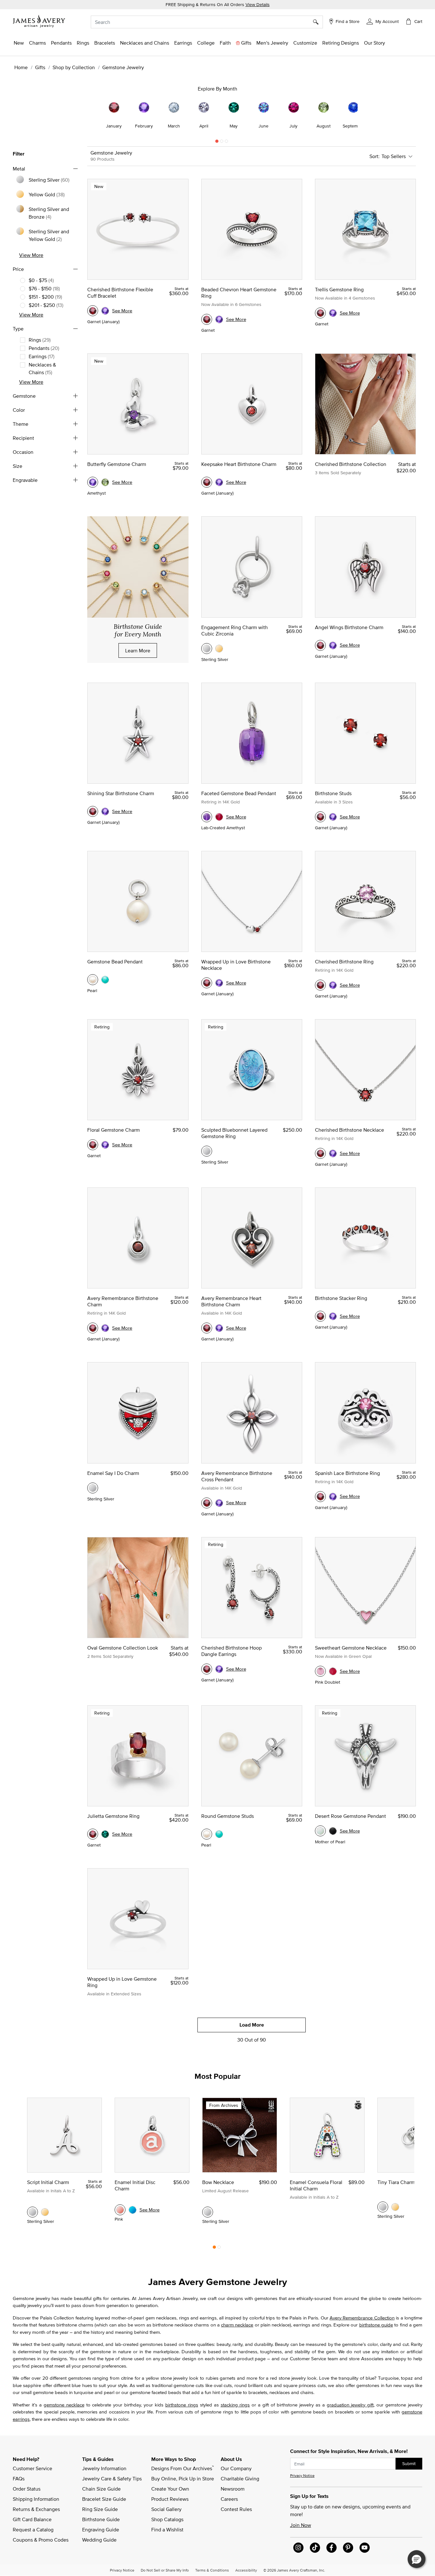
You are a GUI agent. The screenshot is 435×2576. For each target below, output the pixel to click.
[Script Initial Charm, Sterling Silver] (32, 2212)
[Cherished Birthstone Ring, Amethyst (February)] (333, 985)
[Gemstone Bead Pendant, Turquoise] (105, 980)
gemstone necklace (64, 2405)
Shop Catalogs (167, 2519)
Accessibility (246, 2570)
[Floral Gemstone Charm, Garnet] (93, 1145)
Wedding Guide (99, 2540)
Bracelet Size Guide (104, 2499)
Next (367, 114)
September (353, 126)
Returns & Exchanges (36, 2509)
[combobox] (207, 22)
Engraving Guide (101, 2529)
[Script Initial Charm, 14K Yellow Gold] (45, 2212)
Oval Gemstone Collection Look (123, 1648)
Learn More (138, 650)
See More (122, 311)
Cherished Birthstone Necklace (349, 1130)
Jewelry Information (104, 2468)
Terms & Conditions (212, 2570)
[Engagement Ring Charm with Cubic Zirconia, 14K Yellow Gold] (219, 649)
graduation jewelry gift (350, 2405)
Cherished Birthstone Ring (344, 961)
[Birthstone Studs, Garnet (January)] (320, 817)
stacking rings (235, 2405)
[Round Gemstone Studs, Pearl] (207, 1834)
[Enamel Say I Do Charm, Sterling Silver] (93, 1488)
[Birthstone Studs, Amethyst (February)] (333, 817)
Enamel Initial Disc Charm (135, 2185)
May (234, 126)
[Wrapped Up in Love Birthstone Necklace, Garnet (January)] (207, 983)
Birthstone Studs (333, 793)
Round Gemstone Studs (228, 1816)
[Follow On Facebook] (332, 2548)
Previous (68, 114)
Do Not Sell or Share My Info (165, 2570)
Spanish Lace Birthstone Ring (347, 1473)
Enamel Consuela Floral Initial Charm (316, 2185)
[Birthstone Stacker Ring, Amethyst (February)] (333, 1316)
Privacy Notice (302, 2475)
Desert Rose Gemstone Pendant (350, 1816)
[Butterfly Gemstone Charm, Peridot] (105, 482)
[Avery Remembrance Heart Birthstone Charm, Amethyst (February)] (219, 1328)
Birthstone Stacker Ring (341, 1298)
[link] (206, 43)
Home (21, 67)
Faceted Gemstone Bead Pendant (239, 793)
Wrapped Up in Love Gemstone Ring (122, 1982)
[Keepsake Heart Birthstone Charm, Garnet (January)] (207, 482)
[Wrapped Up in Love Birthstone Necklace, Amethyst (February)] (219, 983)
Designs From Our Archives (182, 2468)
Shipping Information (36, 2499)
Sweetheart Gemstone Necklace (351, 1648)
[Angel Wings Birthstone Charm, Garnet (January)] (320, 645)
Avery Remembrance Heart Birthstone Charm (231, 1301)
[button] (383, 21)
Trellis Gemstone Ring (339, 289)
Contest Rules (236, 2509)
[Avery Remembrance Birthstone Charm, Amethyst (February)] (105, 1328)
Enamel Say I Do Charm (113, 1473)
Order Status (27, 2489)
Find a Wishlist (167, 2529)
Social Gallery (166, 2509)
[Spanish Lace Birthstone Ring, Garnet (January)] (320, 1497)
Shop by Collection (74, 67)
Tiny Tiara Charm (396, 2182)
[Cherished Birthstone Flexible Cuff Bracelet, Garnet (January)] (93, 311)
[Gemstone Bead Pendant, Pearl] (93, 980)
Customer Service (32, 2468)
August (324, 126)
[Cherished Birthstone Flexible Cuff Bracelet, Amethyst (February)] (105, 311)
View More (31, 255)
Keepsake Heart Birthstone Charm (239, 464)
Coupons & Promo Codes (41, 2540)
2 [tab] (222, 143)
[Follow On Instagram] (298, 2548)
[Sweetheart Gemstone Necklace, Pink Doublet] (320, 1671)
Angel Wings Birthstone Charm (349, 627)
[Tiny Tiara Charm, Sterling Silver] (383, 2207)
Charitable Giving (240, 2478)
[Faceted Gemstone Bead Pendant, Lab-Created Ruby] (219, 817)
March (174, 126)
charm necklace (237, 2325)
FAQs (19, 2478)
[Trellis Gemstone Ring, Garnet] (320, 313)
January (114, 126)
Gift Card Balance (32, 2519)
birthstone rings (182, 2405)
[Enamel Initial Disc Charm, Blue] (132, 2210)
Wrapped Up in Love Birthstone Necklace (236, 965)
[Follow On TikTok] (315, 2548)
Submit (409, 2464)
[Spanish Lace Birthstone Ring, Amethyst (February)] (333, 1497)
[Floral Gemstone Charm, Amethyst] (105, 1145)
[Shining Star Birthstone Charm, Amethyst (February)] (105, 811)
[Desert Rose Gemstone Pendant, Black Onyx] (333, 1831)
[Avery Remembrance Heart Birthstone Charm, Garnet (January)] (207, 1328)
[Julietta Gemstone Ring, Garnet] (93, 1834)
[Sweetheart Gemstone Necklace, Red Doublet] (333, 1671)
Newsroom (233, 2489)
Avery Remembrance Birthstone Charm (123, 1301)
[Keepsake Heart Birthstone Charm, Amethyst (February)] (219, 482)
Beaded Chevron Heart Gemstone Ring (239, 293)
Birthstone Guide (101, 2519)
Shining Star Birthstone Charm (121, 793)
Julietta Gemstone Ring (113, 1816)
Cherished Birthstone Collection (351, 464)
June (264, 126)
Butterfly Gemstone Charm (117, 464)
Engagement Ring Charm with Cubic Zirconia (235, 630)
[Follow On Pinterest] (348, 2548)
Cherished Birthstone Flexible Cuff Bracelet (120, 293)
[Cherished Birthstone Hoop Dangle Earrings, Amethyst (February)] (219, 1669)
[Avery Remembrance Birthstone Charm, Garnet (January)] (93, 1328)
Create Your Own (170, 2489)
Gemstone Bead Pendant (115, 961)
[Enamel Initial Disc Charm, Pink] (120, 2210)
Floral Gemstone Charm (114, 1130)
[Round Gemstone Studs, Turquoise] (219, 1834)
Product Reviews (170, 2499)
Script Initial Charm (48, 2182)
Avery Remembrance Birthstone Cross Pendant (237, 1476)
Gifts (40, 67)
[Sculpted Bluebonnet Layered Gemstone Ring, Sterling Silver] (207, 1151)
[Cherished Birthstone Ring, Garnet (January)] (320, 985)
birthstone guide (376, 2325)
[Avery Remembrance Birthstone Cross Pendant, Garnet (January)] (207, 1503)
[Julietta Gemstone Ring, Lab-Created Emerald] (105, 1834)
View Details (258, 4)
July (293, 126)
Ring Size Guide (100, 2509)
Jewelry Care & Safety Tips (112, 2478)
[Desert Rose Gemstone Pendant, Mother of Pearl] (320, 1831)
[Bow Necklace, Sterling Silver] (208, 2212)
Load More (252, 2025)
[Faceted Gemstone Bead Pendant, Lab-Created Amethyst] (207, 817)
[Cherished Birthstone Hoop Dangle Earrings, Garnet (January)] (207, 1669)
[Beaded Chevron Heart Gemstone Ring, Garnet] (207, 319)
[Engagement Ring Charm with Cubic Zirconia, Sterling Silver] (207, 649)
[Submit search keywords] (318, 22)
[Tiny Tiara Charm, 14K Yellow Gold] (395, 2207)
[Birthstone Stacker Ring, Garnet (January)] (320, 1316)
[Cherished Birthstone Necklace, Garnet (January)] (320, 1153)
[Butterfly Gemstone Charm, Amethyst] (93, 482)
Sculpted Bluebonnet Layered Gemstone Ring (234, 1133)
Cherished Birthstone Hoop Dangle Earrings (232, 1651)
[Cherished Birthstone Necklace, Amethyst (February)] (333, 1153)
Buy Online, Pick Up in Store (183, 2478)
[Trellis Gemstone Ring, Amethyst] (333, 313)
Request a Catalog (33, 2529)
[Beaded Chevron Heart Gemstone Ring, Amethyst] (219, 319)
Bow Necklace (218, 2182)
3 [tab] (226, 143)
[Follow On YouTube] (365, 2548)
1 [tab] (217, 143)
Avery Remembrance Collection (362, 2318)
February (144, 126)
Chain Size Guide (101, 2489)
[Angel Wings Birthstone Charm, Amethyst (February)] (333, 645)
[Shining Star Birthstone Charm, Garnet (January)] (93, 811)
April (204, 126)
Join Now (301, 2525)
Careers (229, 2499)
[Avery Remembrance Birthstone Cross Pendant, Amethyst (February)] (219, 1503)
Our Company (236, 2468)
